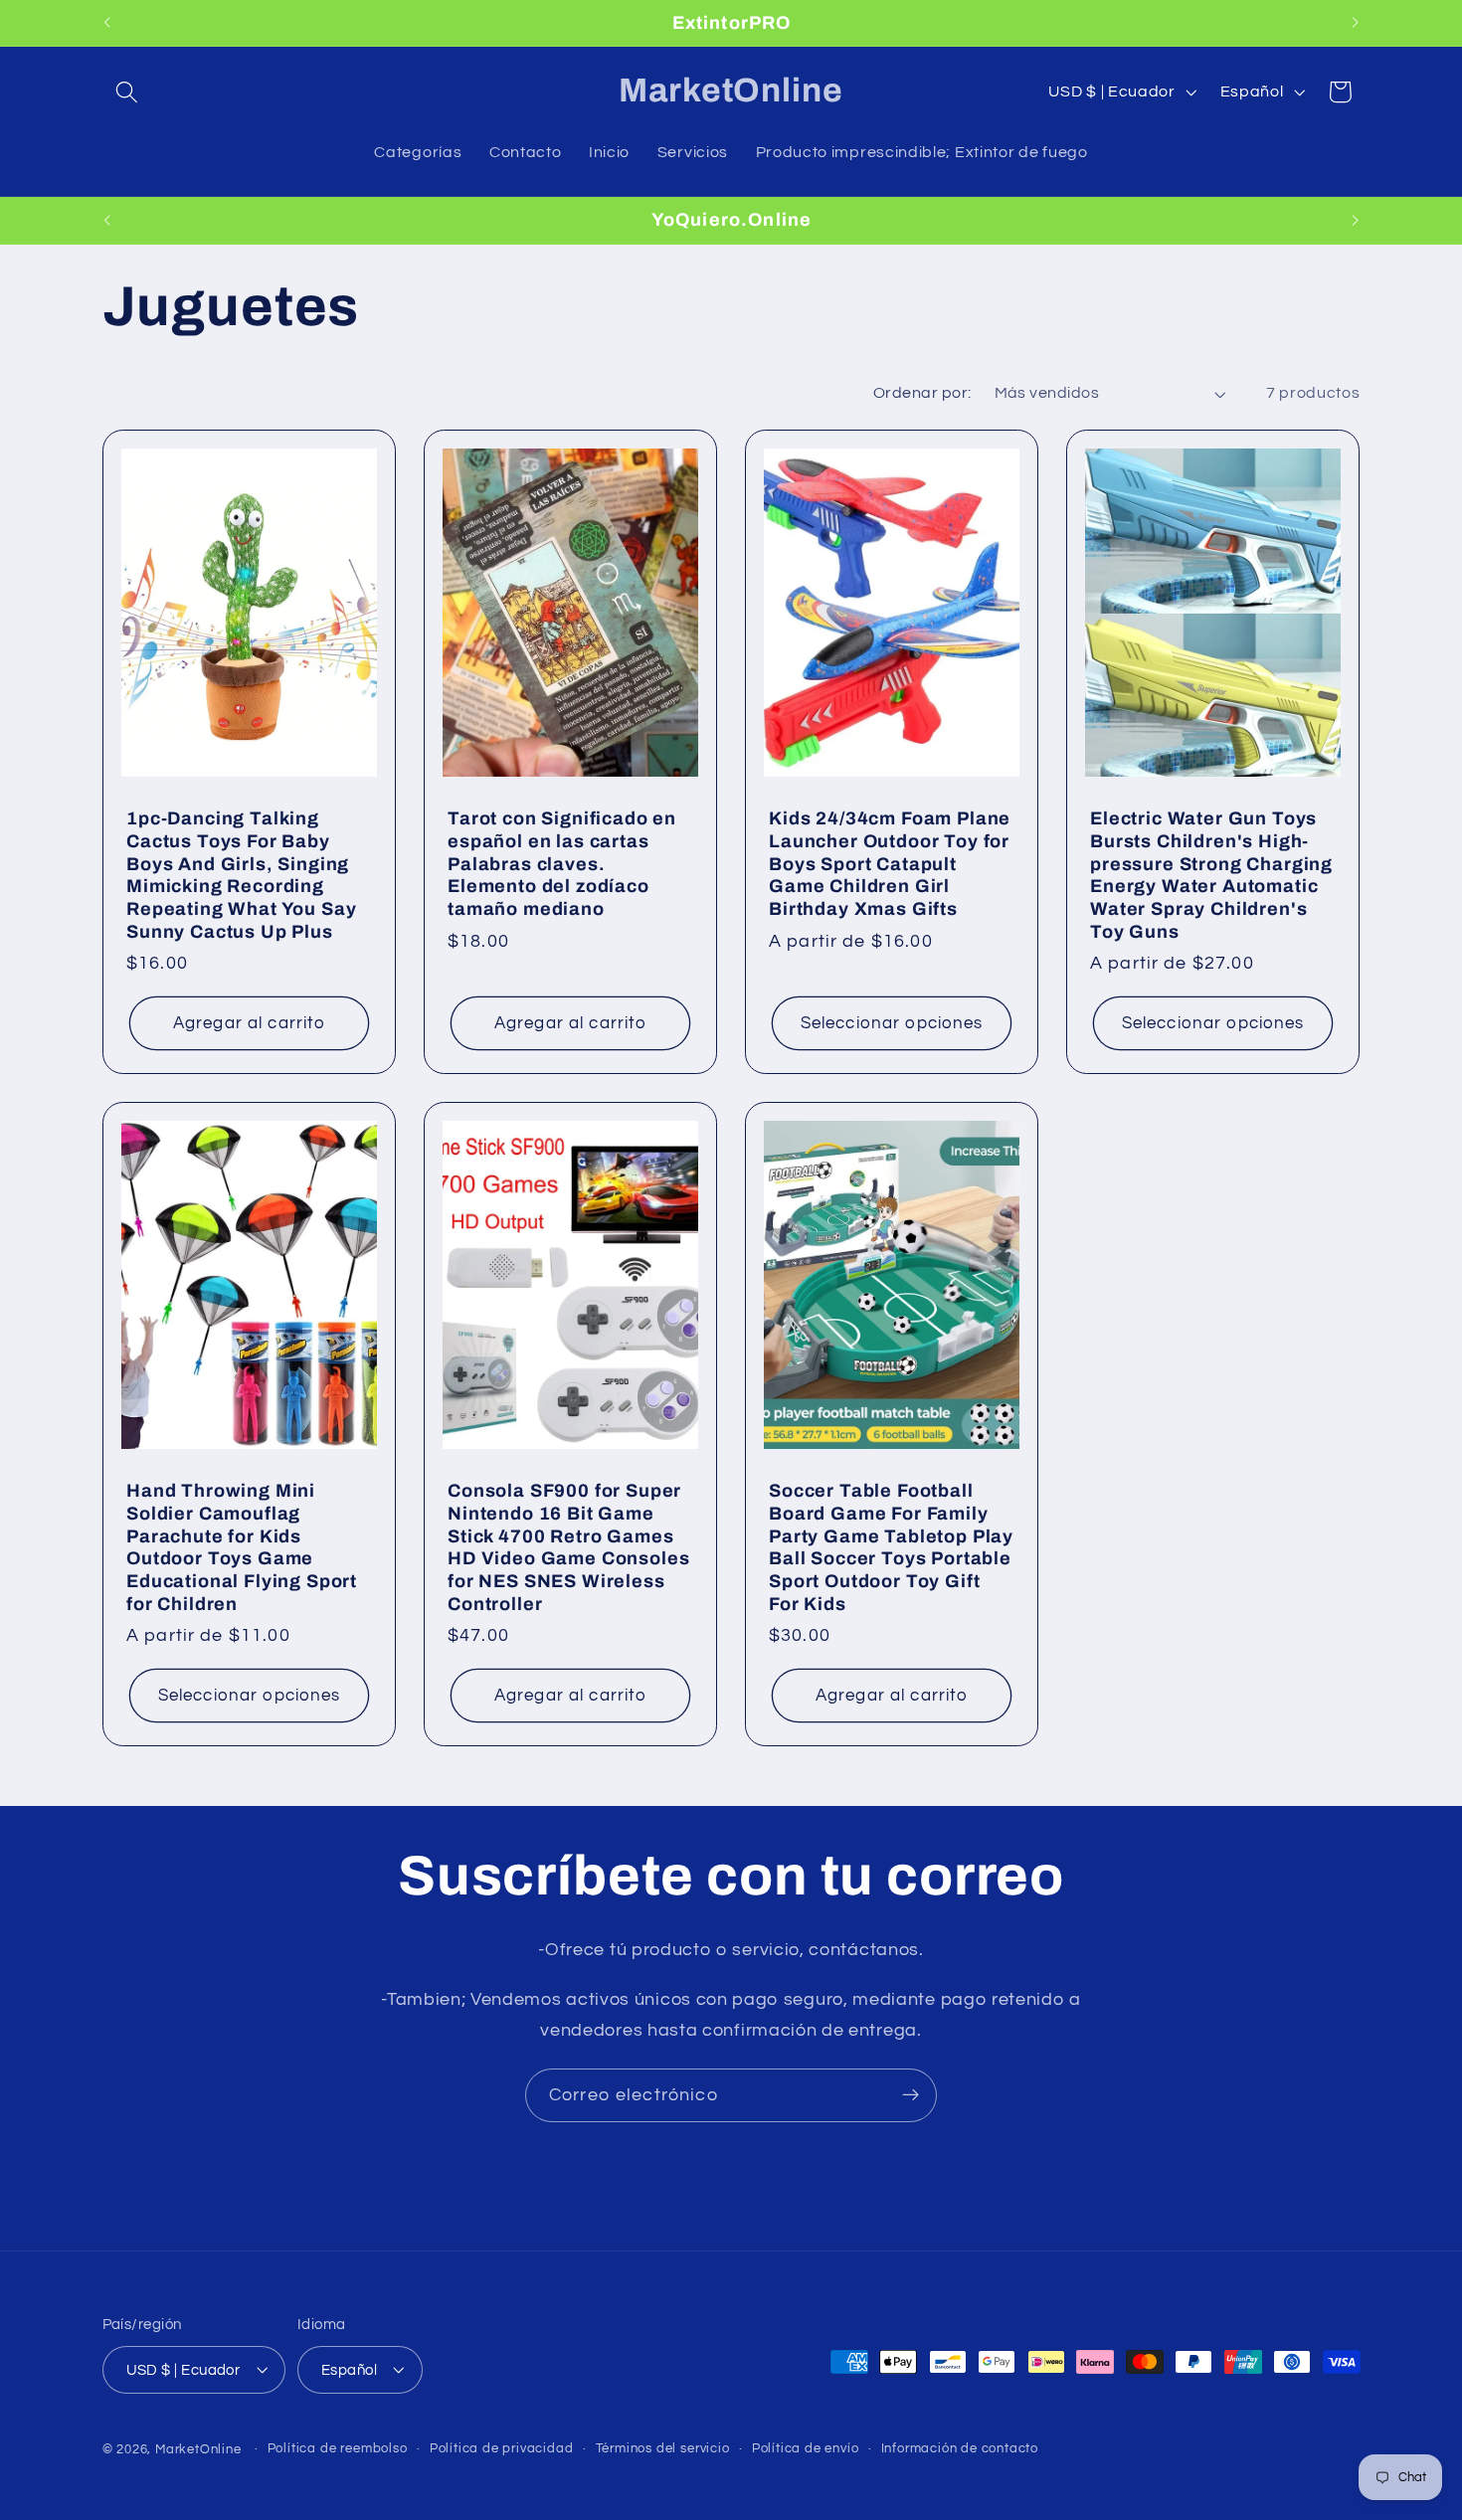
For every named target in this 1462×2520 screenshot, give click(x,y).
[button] (128, 92)
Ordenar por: (922, 393)
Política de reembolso (338, 2449)
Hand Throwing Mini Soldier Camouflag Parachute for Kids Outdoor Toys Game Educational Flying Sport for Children (242, 1547)
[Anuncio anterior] (106, 23)
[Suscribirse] (911, 2095)
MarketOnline (198, 2450)
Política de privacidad (502, 2449)
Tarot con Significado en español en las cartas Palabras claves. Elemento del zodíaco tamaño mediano (562, 864)
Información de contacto (960, 2449)
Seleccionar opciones (892, 1023)
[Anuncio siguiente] (1356, 23)
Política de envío (806, 2449)
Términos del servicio (663, 2449)
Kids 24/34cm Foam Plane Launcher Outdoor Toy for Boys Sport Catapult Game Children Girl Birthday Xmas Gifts (890, 864)
